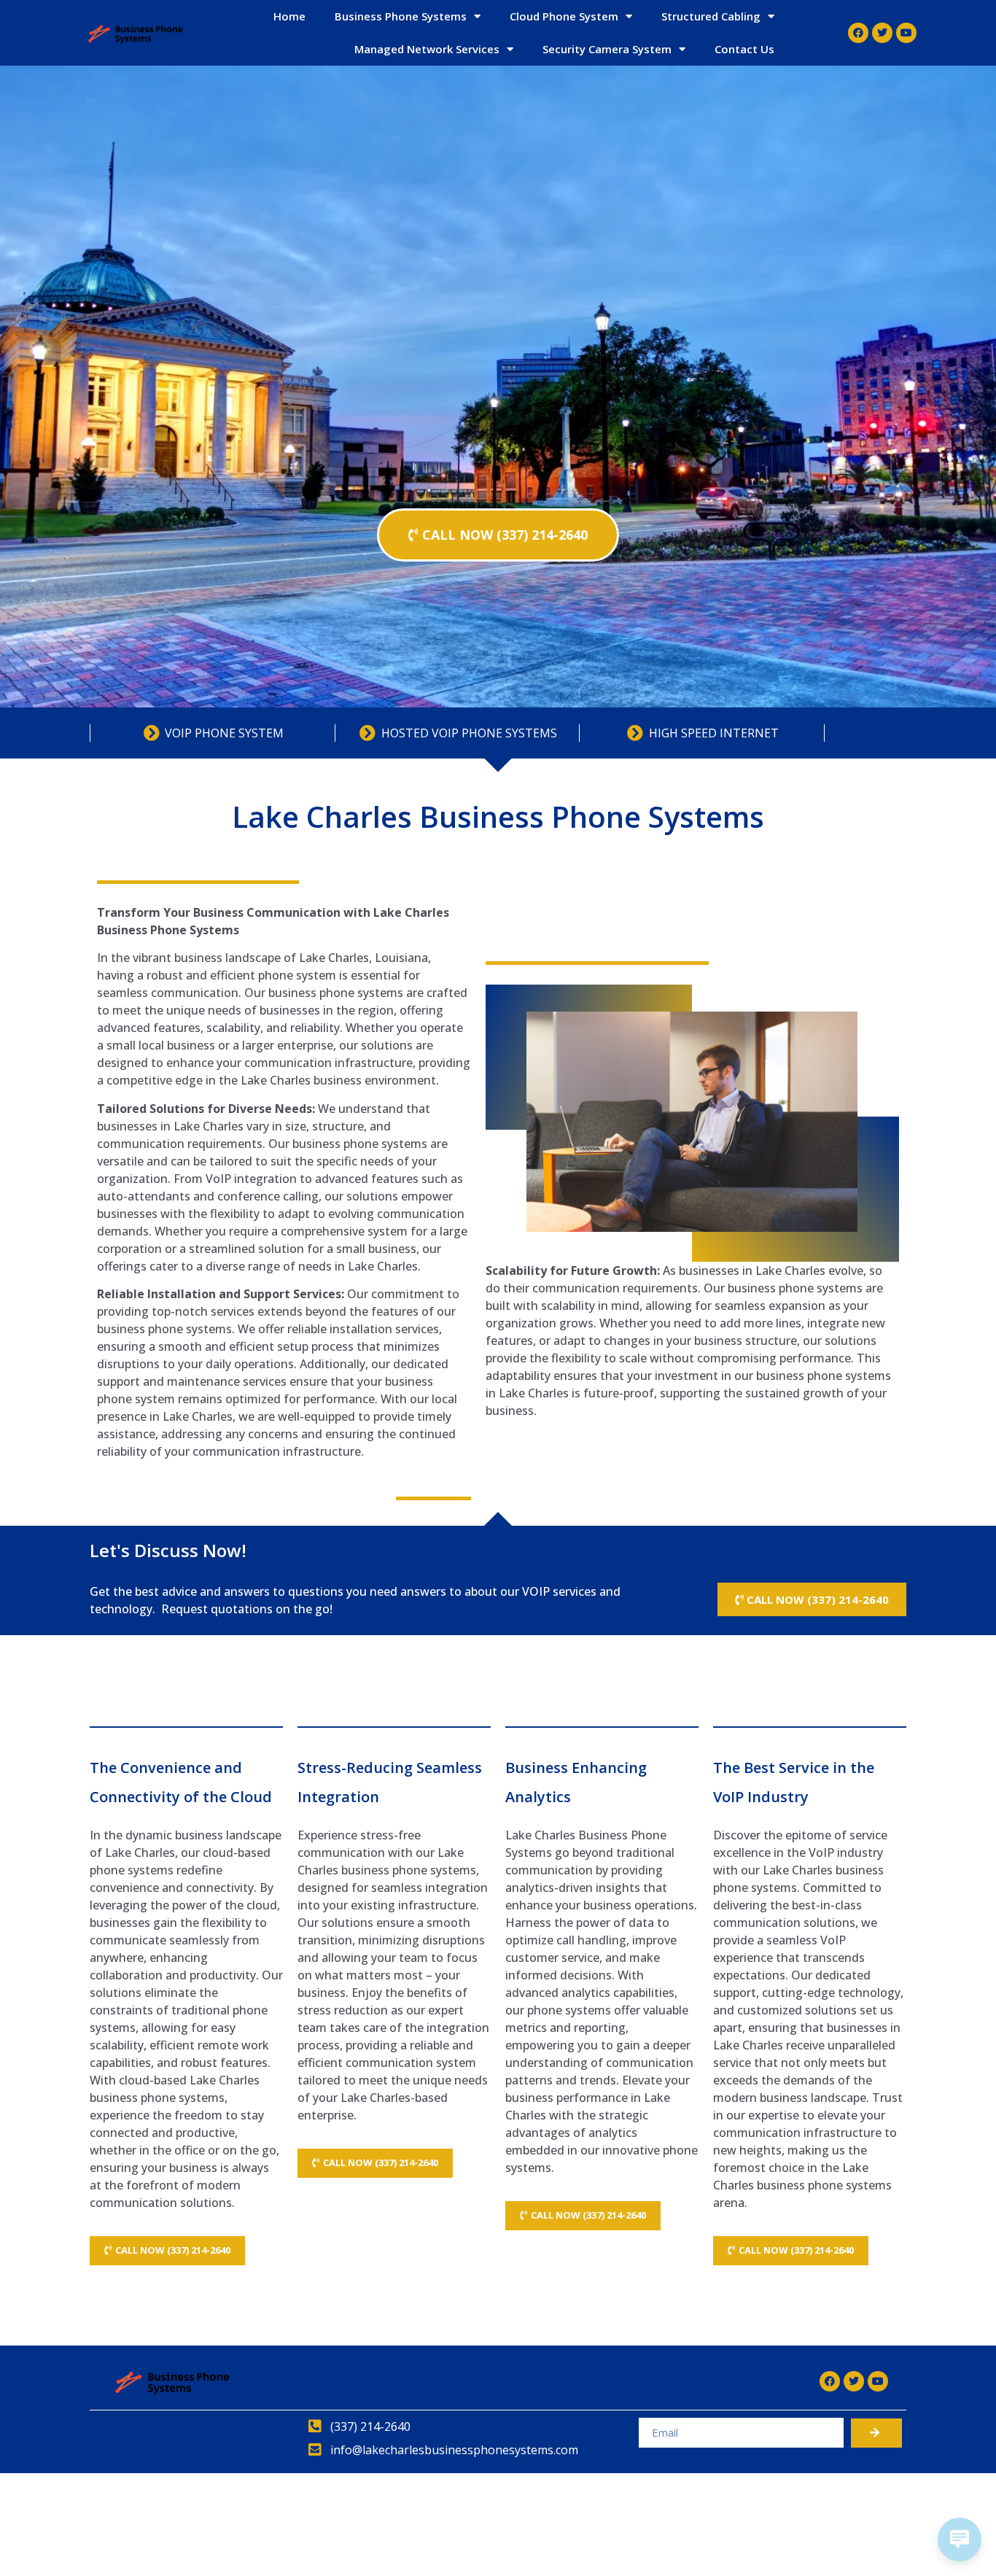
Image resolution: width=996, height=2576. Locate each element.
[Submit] (876, 2433)
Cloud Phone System (564, 16)
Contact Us (744, 49)
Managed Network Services (427, 49)
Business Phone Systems (401, 16)
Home (289, 16)
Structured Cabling (711, 16)
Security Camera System (607, 49)
